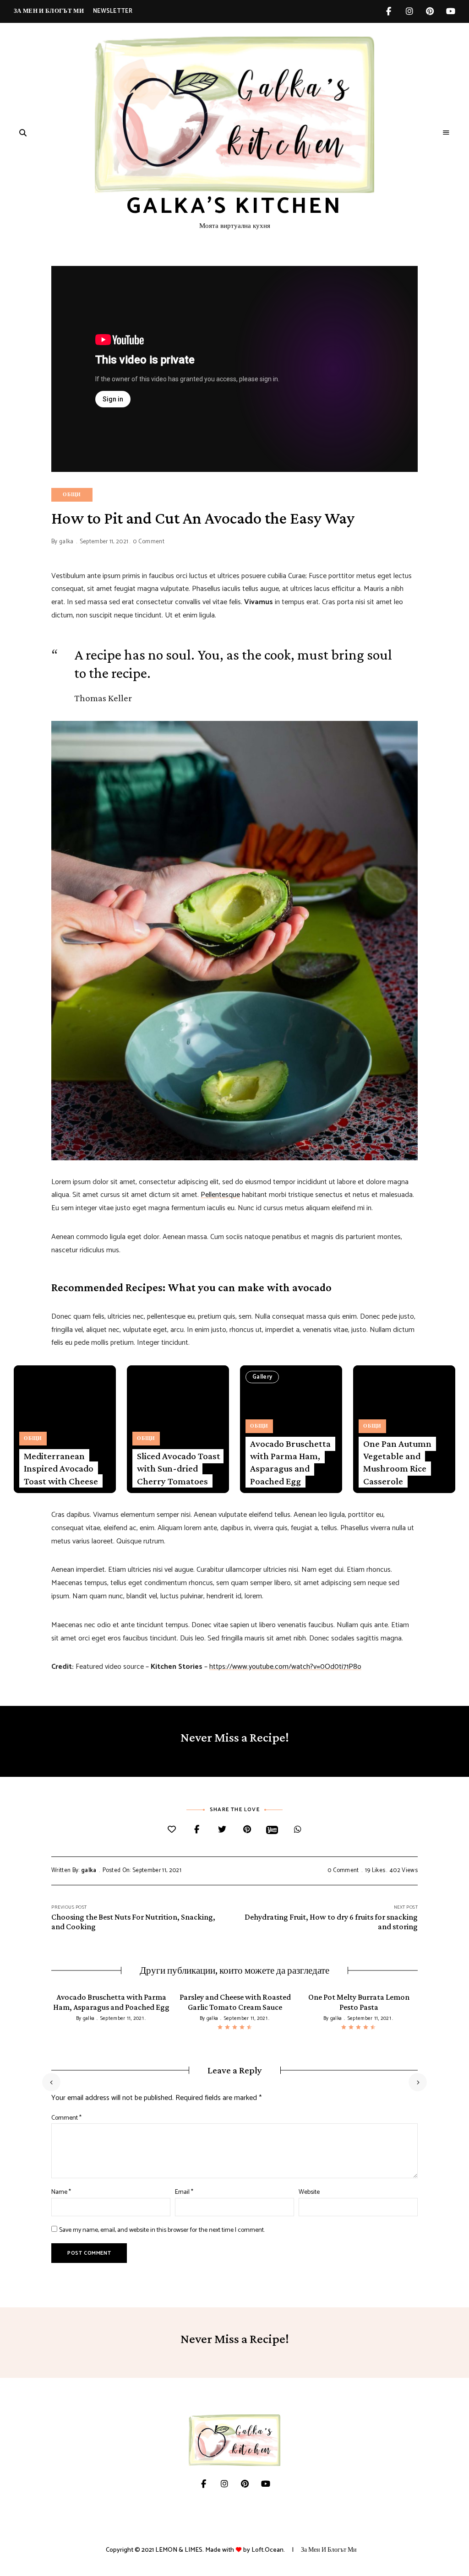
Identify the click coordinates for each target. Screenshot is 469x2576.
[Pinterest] (247, 1830)
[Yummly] (272, 1830)
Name (61, 2192)
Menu (446, 133)
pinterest (430, 11)
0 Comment (149, 542)
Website (309, 2192)
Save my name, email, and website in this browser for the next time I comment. (162, 2230)
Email (184, 2192)
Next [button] (418, 2082)
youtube (450, 11)
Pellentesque (220, 1195)
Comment (66, 2118)
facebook (389, 11)
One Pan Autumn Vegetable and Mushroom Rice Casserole (397, 1462)
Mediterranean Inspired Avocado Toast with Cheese (61, 1469)
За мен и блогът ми (49, 11)
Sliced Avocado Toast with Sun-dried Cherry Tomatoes (179, 1469)
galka (66, 542)
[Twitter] (222, 1830)
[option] (111, 2008)
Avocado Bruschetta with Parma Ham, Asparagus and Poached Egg (290, 1462)
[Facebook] (197, 1830)
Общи (72, 495)
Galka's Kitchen (234, 207)
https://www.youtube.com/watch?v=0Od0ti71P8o (285, 1667)
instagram (409, 11)
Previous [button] (51, 2082)
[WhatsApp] (297, 1830)
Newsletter (113, 11)
